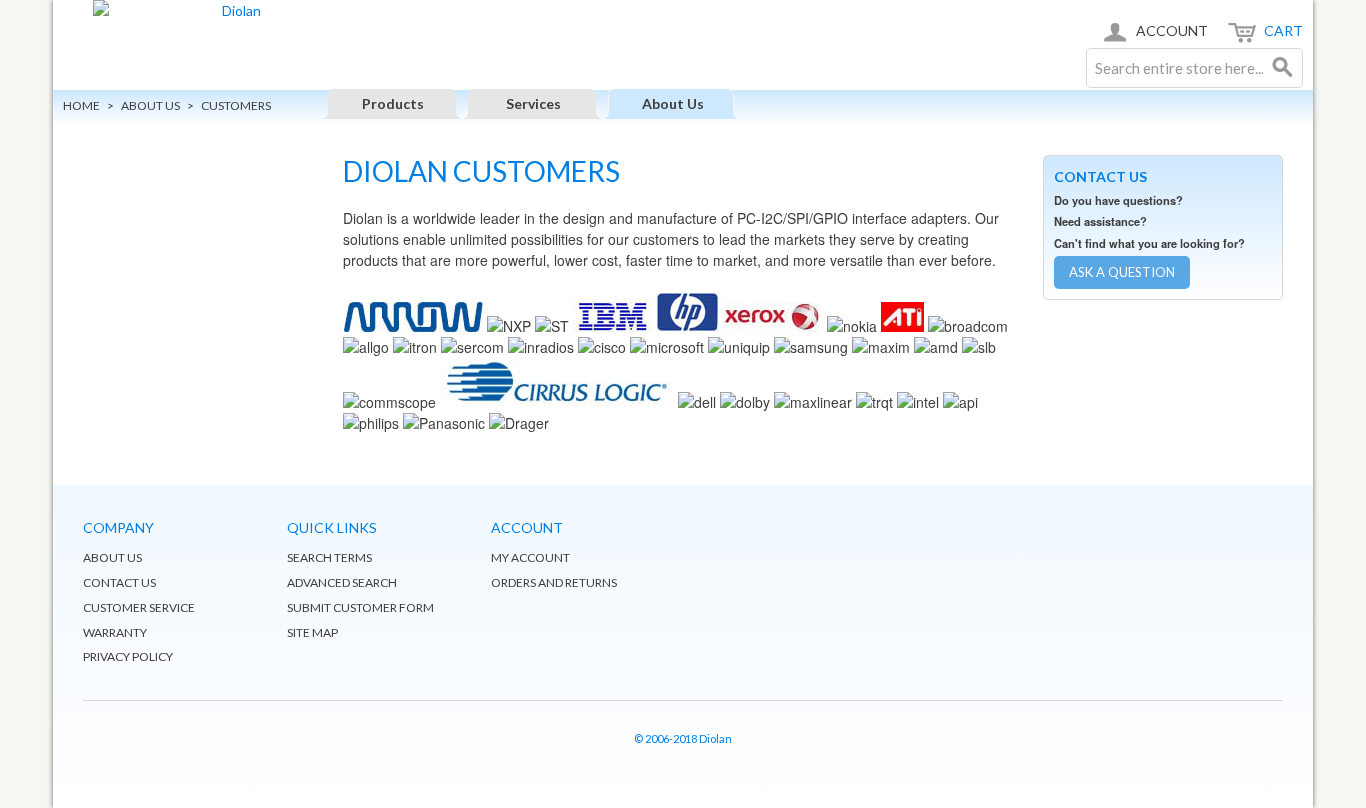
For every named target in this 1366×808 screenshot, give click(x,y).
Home (81, 106)
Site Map (312, 632)
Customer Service (139, 607)
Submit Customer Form (360, 607)
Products (393, 103)
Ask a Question (1122, 272)
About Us (673, 103)
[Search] (1283, 68)
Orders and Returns (554, 582)
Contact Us (119, 582)
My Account (530, 557)
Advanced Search (342, 582)
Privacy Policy (128, 656)
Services (533, 103)
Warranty (115, 632)
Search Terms (329, 557)
